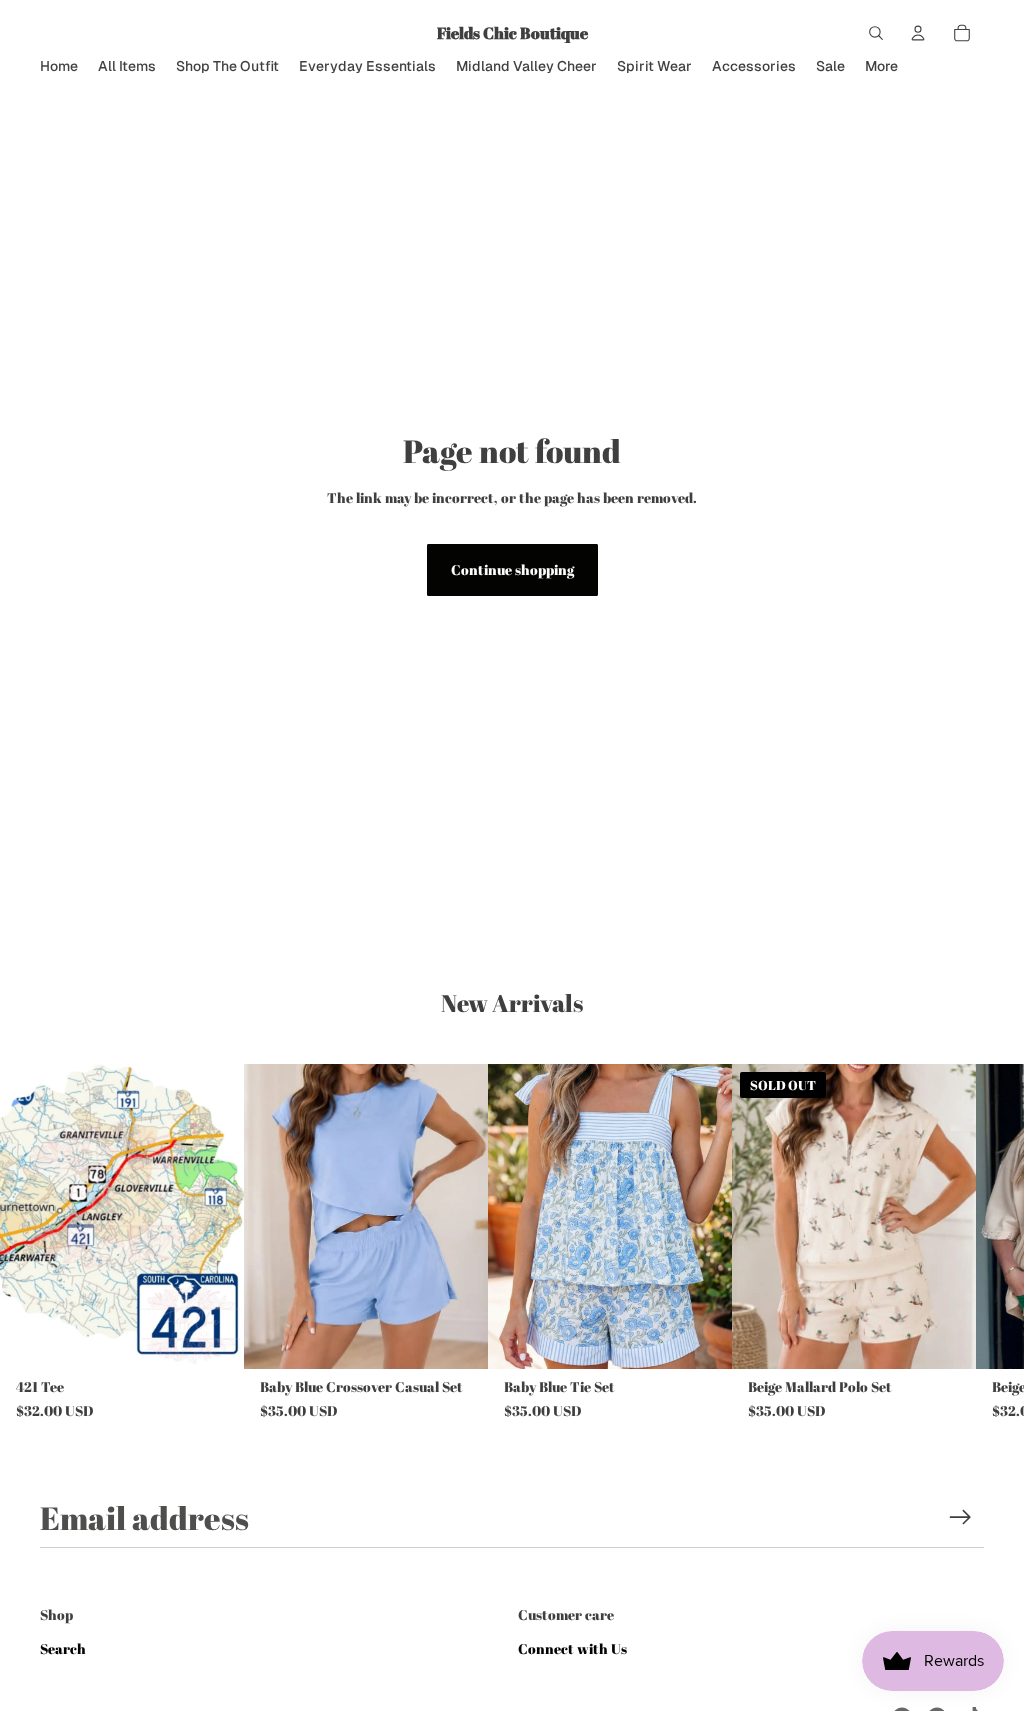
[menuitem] (881, 66)
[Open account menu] (918, 33)
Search (63, 1648)
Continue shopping (512, 569)
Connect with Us (572, 1648)
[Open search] (876, 33)
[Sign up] (960, 1517)
